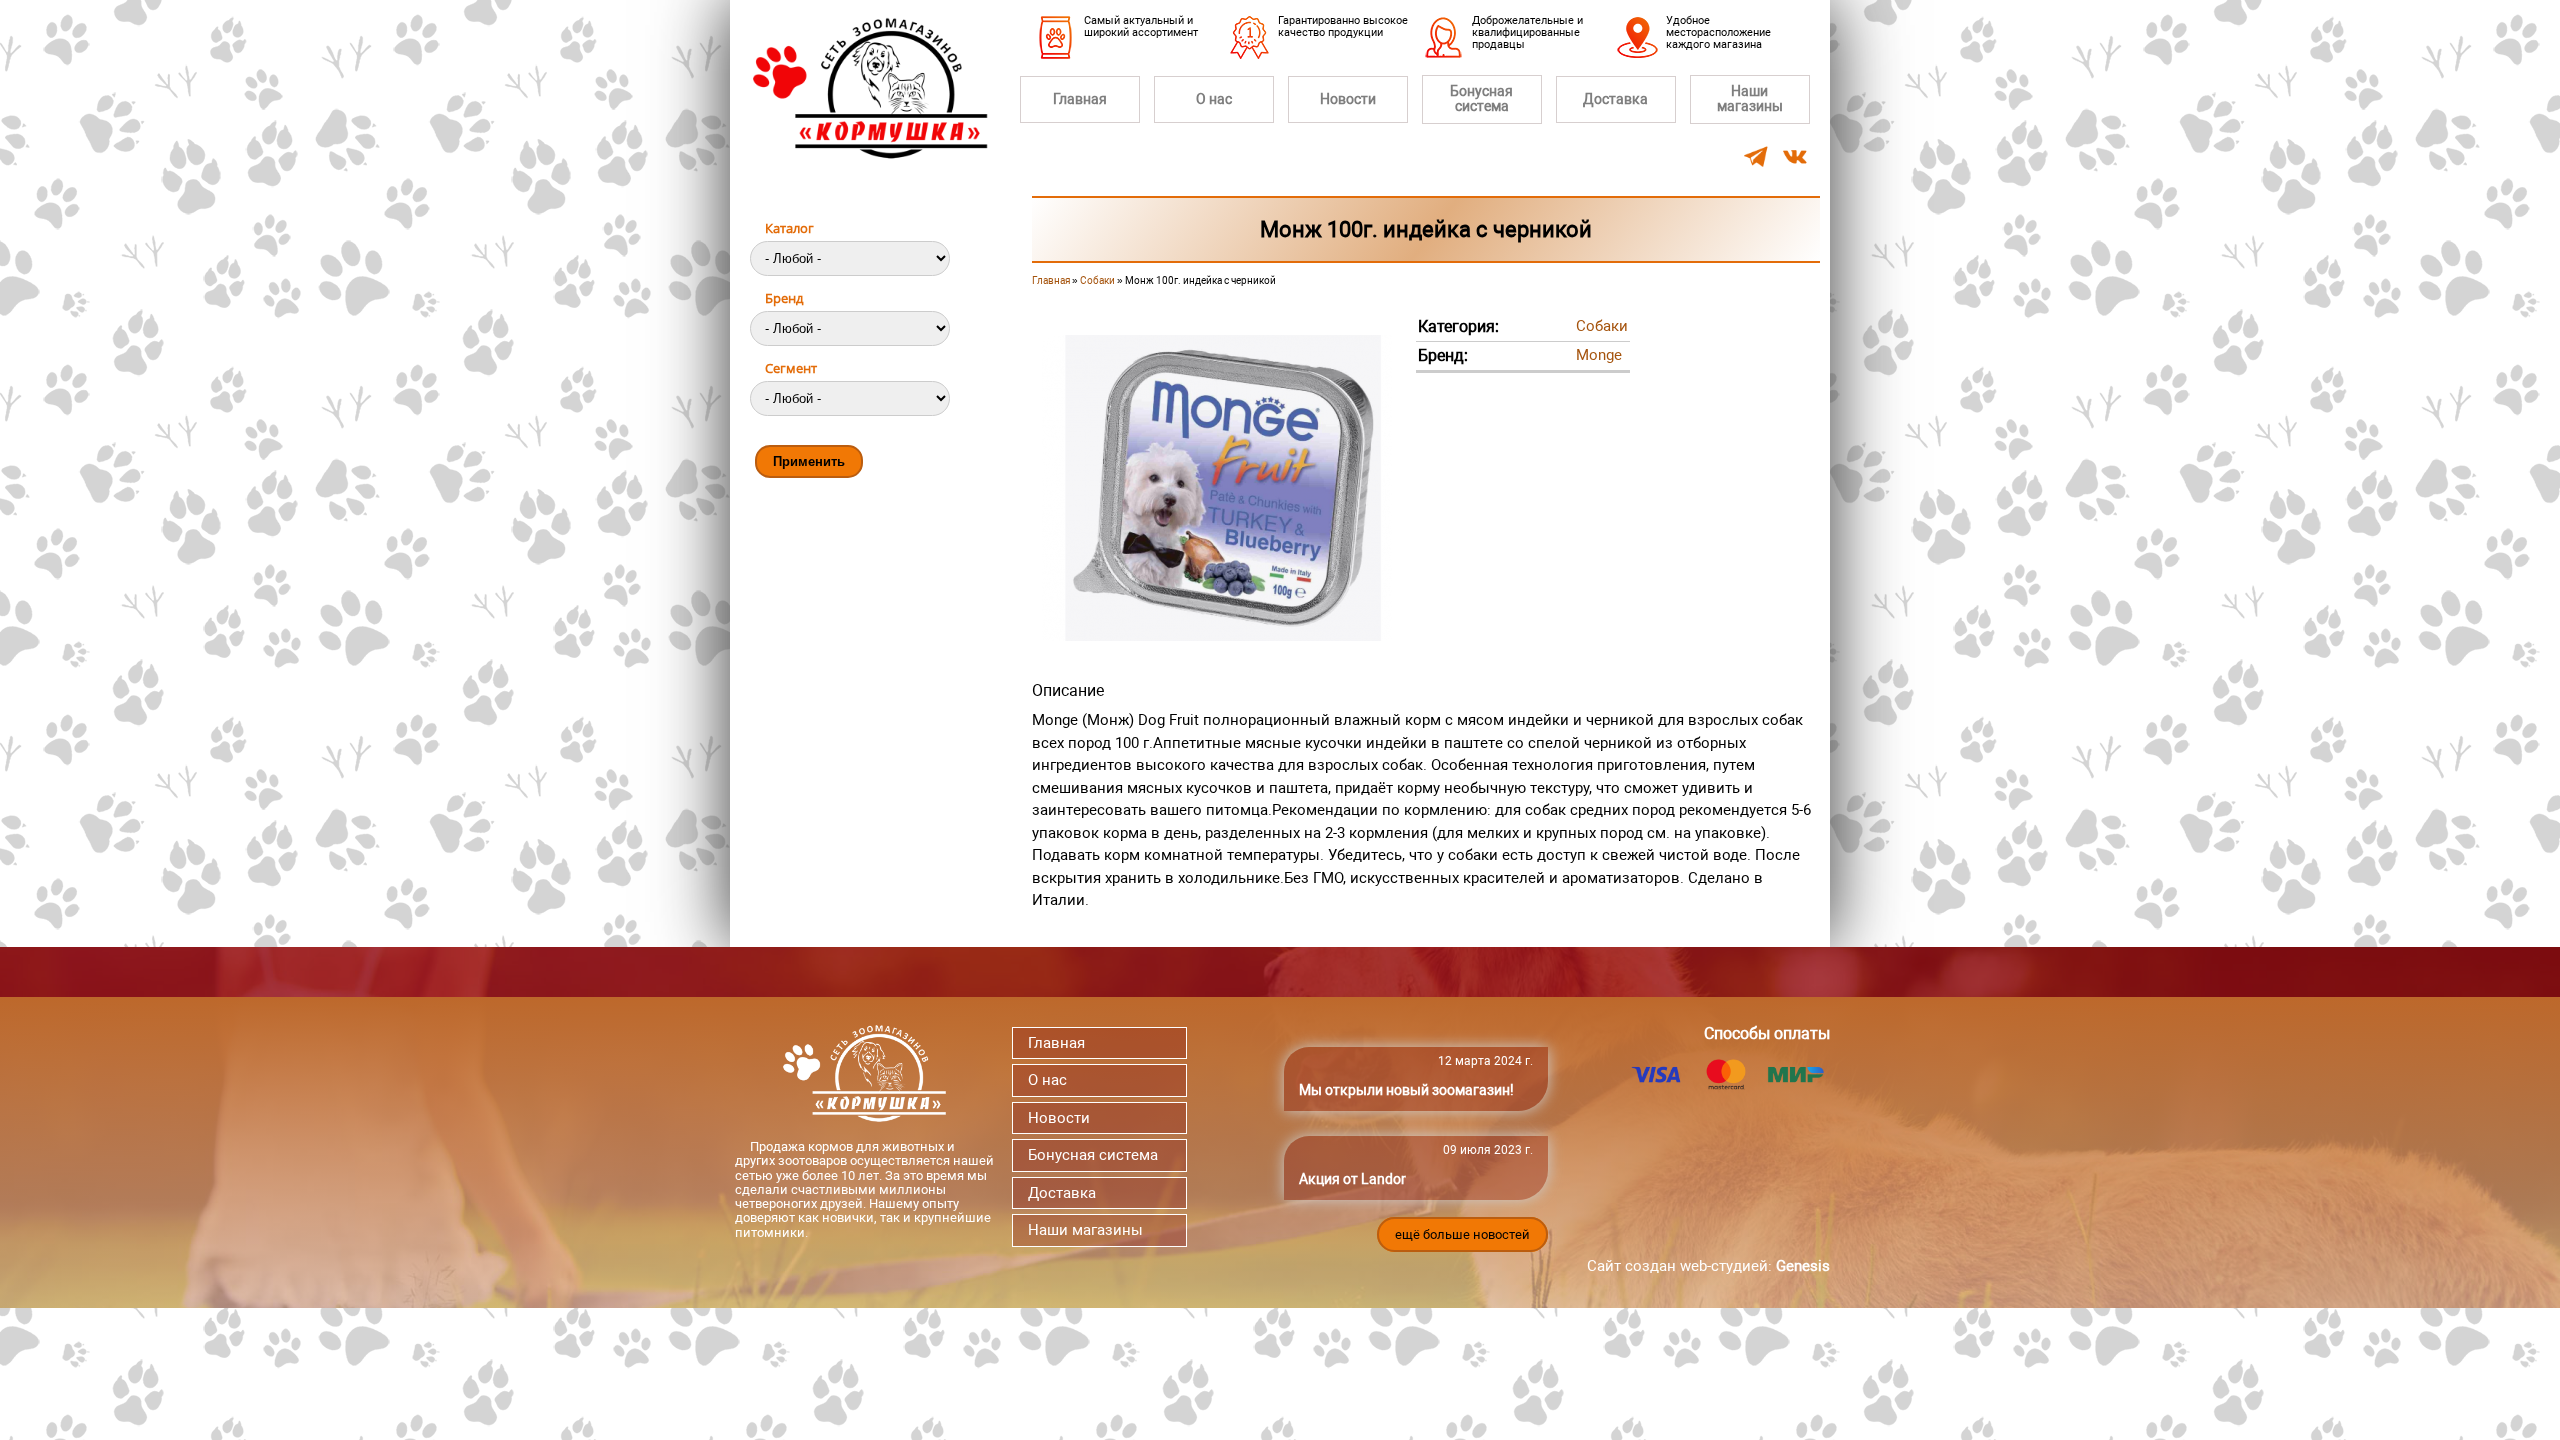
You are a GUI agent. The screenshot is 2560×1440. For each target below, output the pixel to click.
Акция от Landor (1352, 1179)
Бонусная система (1481, 98)
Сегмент (791, 368)
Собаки (1097, 280)
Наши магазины (1750, 98)
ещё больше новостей (1462, 1234)
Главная (1080, 99)
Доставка (1615, 99)
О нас (1214, 99)
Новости (1348, 99)
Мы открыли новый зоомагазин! (1406, 1090)
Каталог (789, 228)
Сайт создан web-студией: (1708, 1266)
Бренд (784, 298)
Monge (1599, 355)
